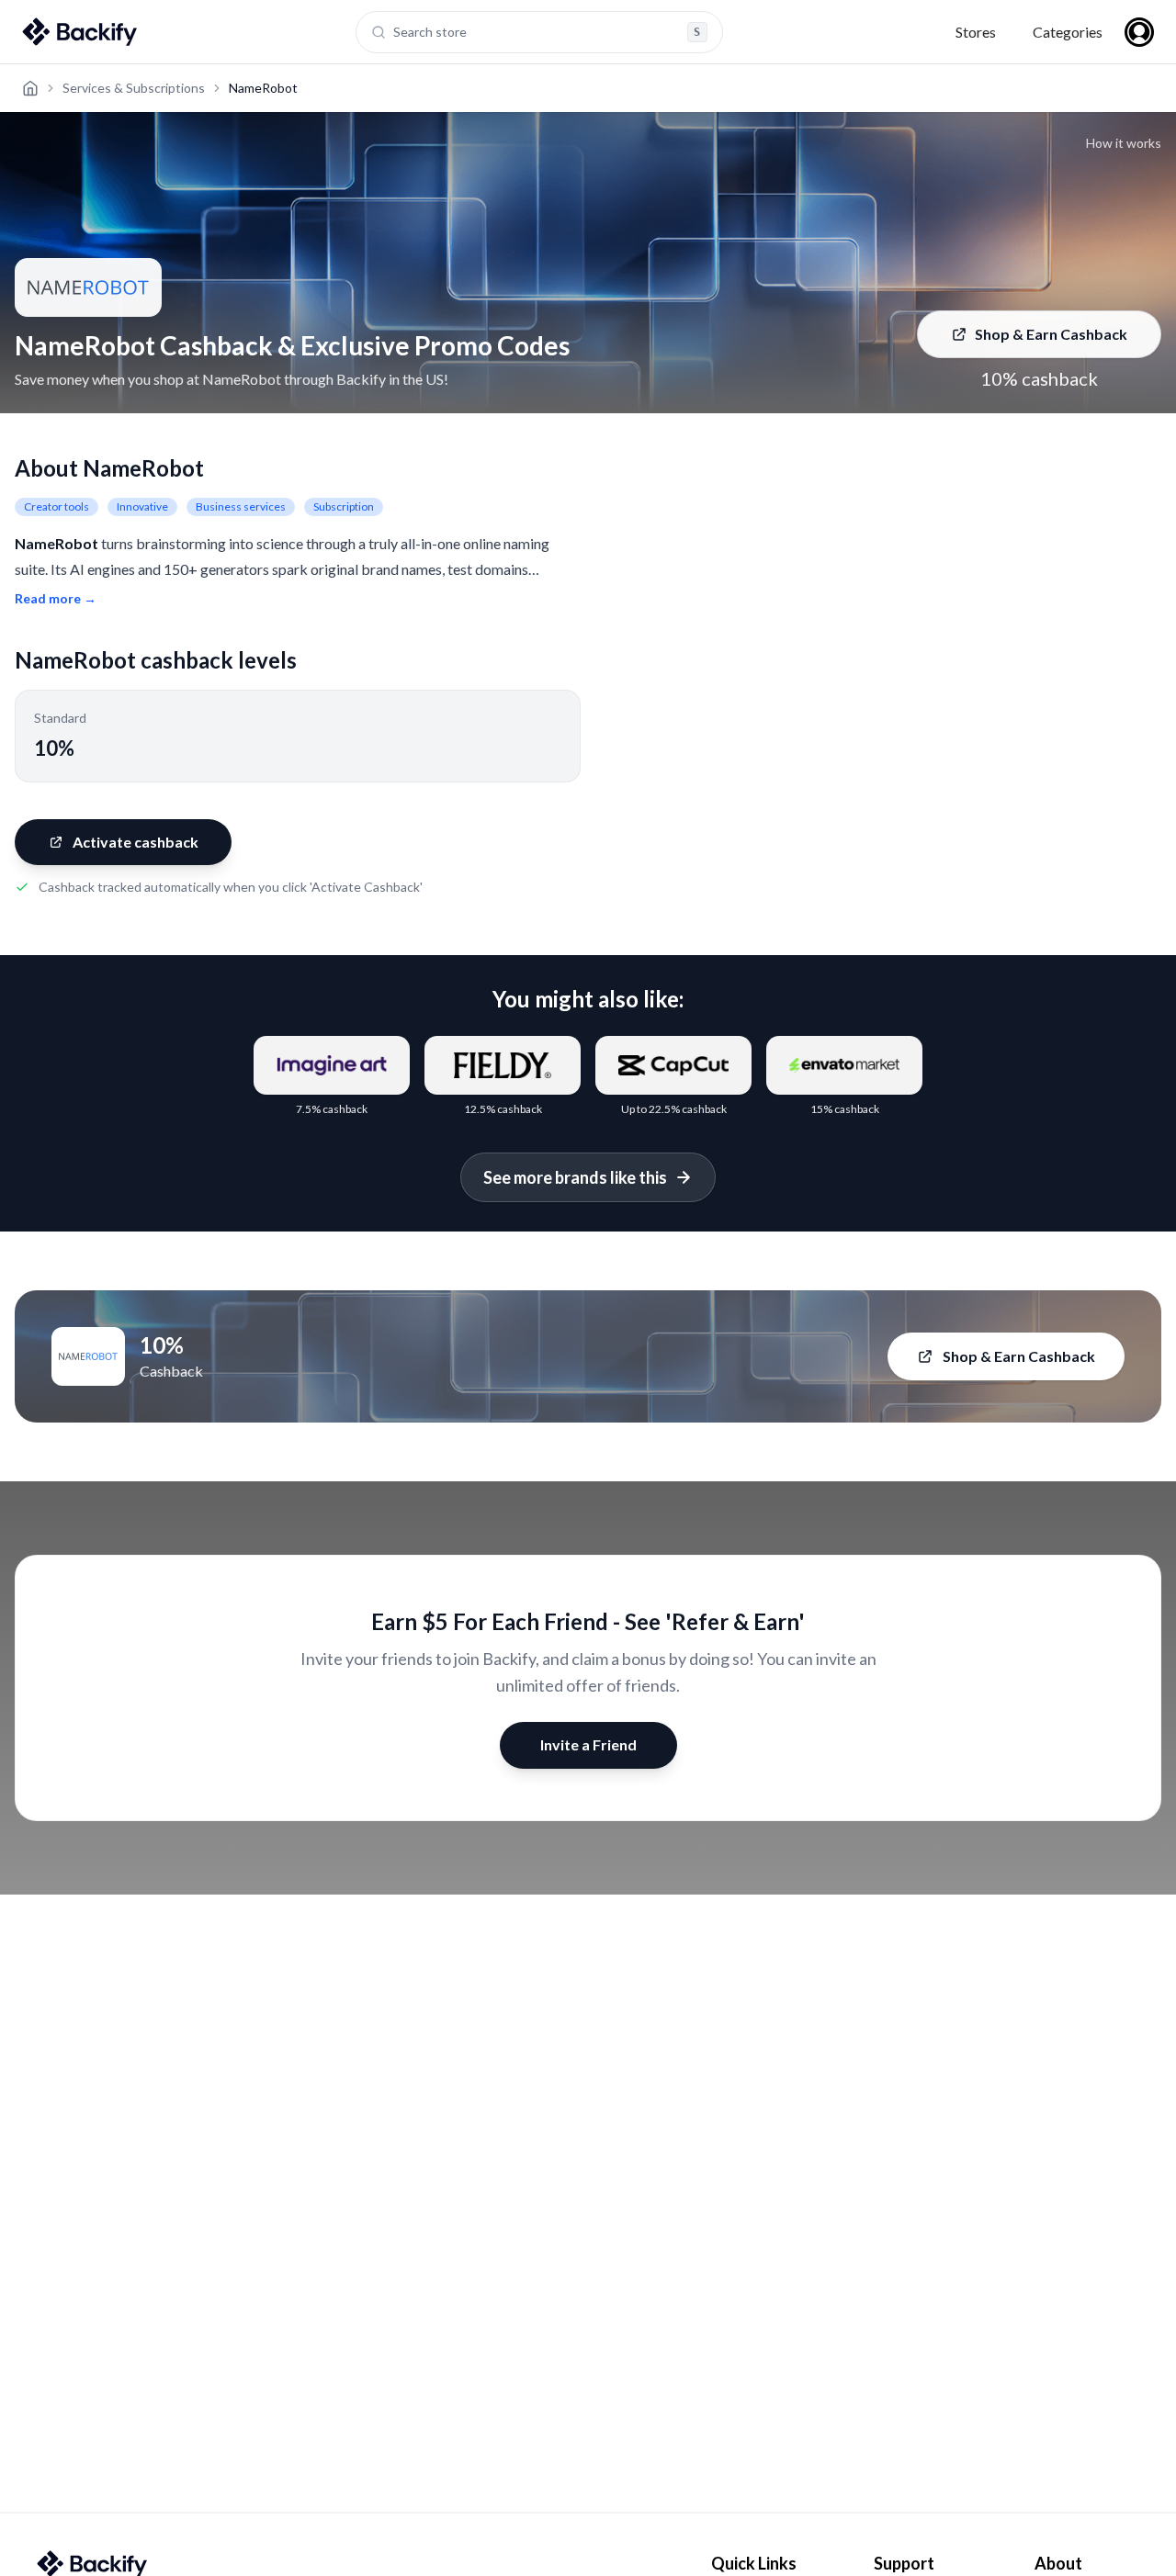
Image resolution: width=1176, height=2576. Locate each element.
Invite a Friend (588, 1744)
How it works (1124, 143)
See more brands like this (575, 1177)
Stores (976, 32)
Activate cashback (136, 842)
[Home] (30, 88)
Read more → (56, 598)
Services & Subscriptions (134, 88)
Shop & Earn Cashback (1051, 334)
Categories (1068, 32)
